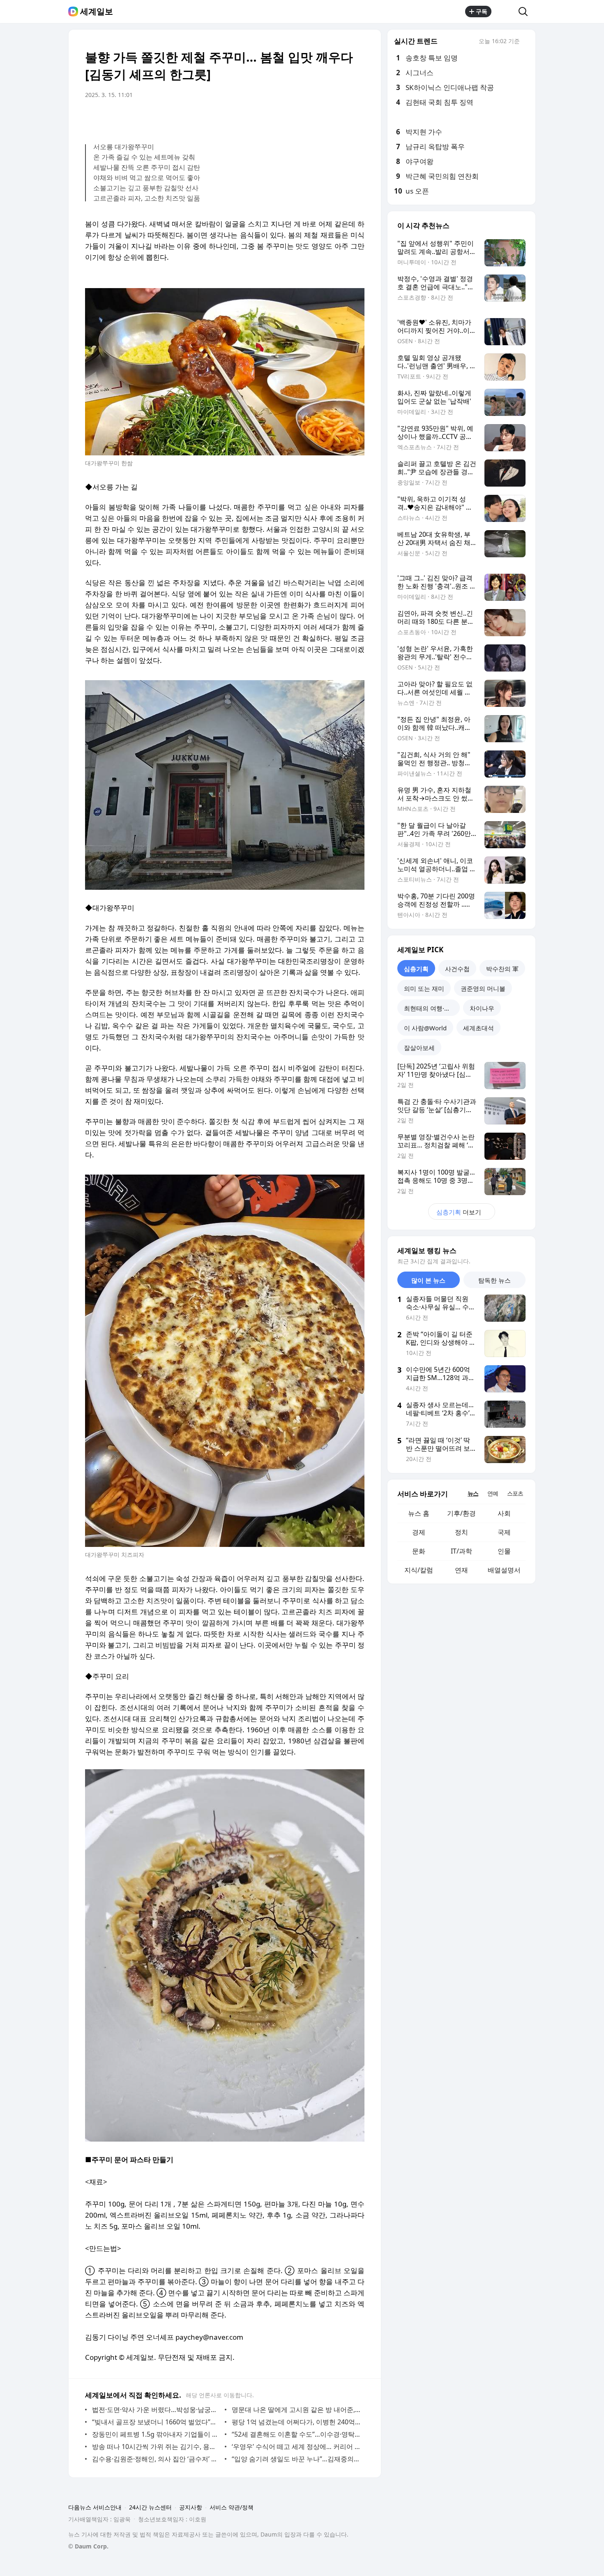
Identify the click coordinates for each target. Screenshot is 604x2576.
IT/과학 (461, 1551)
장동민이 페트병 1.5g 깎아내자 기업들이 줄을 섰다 (156, 2434)
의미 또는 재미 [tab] (424, 988)
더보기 (459, 1212)
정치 (461, 1532)
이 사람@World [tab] (425, 1028)
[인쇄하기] (356, 118)
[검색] (526, 12)
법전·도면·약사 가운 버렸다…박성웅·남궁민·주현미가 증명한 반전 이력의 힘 (156, 2410)
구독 (482, 11)
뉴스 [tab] (473, 1493)
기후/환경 (461, 1513)
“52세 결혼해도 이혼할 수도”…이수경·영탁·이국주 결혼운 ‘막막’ (296, 2434)
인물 (504, 1551)
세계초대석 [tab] (478, 1028)
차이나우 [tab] (482, 1008)
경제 (419, 1532)
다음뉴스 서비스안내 (95, 2507)
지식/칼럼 (419, 1570)
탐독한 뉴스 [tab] (494, 1280)
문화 (419, 1551)
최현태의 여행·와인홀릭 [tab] (432, 1008)
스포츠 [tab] (515, 1493)
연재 (461, 1570)
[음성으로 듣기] (307, 118)
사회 (504, 1513)
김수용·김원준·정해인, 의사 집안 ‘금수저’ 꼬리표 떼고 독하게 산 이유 (156, 2459)
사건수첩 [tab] (457, 969)
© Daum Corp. (88, 2546)
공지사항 (191, 2507)
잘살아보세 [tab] (419, 1048)
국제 (504, 1532)
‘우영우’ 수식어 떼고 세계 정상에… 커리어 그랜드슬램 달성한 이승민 (296, 2447)
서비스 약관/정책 (232, 2507)
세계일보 (97, 12)
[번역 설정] (323, 118)
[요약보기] (290, 118)
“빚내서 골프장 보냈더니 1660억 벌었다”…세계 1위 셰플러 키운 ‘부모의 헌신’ (156, 2422)
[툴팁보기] (526, 42)
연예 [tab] (493, 1493)
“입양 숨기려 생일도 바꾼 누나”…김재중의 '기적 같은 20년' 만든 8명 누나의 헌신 (296, 2459)
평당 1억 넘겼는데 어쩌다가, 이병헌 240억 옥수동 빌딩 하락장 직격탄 (296, 2422)
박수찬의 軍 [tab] (502, 969)
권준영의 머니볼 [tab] (483, 988)
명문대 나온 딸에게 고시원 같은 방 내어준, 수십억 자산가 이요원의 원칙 (296, 2410)
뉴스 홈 (419, 1513)
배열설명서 (504, 1570)
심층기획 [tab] (416, 969)
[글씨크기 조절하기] (340, 118)
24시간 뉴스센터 (150, 2507)
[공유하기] (505, 12)
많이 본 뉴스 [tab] (428, 1280)
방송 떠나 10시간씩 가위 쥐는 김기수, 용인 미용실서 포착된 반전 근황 (156, 2447)
